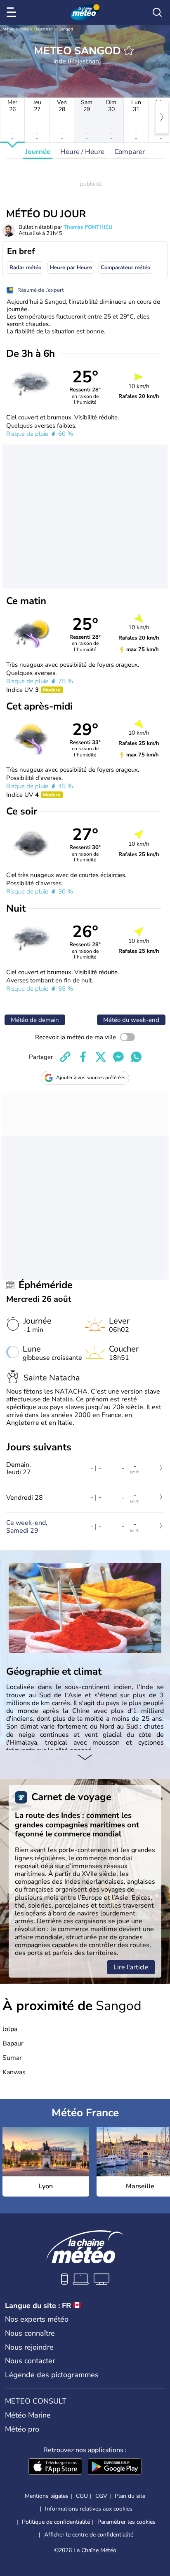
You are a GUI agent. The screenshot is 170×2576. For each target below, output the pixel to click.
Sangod (66, 29)
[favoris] (129, 51)
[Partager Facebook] (83, 1057)
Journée (38, 152)
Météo (8, 29)
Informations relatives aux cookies (89, 2509)
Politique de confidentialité (56, 2522)
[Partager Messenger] (118, 1057)
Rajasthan (44, 29)
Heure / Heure (82, 152)
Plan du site (130, 2496)
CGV (101, 2496)
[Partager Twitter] (101, 1057)
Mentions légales (47, 2496)
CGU (82, 2496)
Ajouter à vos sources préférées (91, 1077)
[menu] (13, 12)
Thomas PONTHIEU (88, 227)
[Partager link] (65, 1057)
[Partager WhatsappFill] (136, 1057)
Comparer (130, 152)
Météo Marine (28, 2415)
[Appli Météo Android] (115, 2467)
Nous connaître (30, 2333)
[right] (162, 117)
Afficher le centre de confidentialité (89, 2535)
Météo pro (22, 2429)
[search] (157, 12)
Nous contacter (30, 2361)
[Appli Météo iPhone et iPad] (55, 2467)
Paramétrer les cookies (126, 2522)
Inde (24, 29)
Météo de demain (35, 1020)
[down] (85, 1758)
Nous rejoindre (29, 2347)
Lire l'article (131, 1967)
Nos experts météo (37, 2319)
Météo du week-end (131, 1020)
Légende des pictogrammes (52, 2375)
